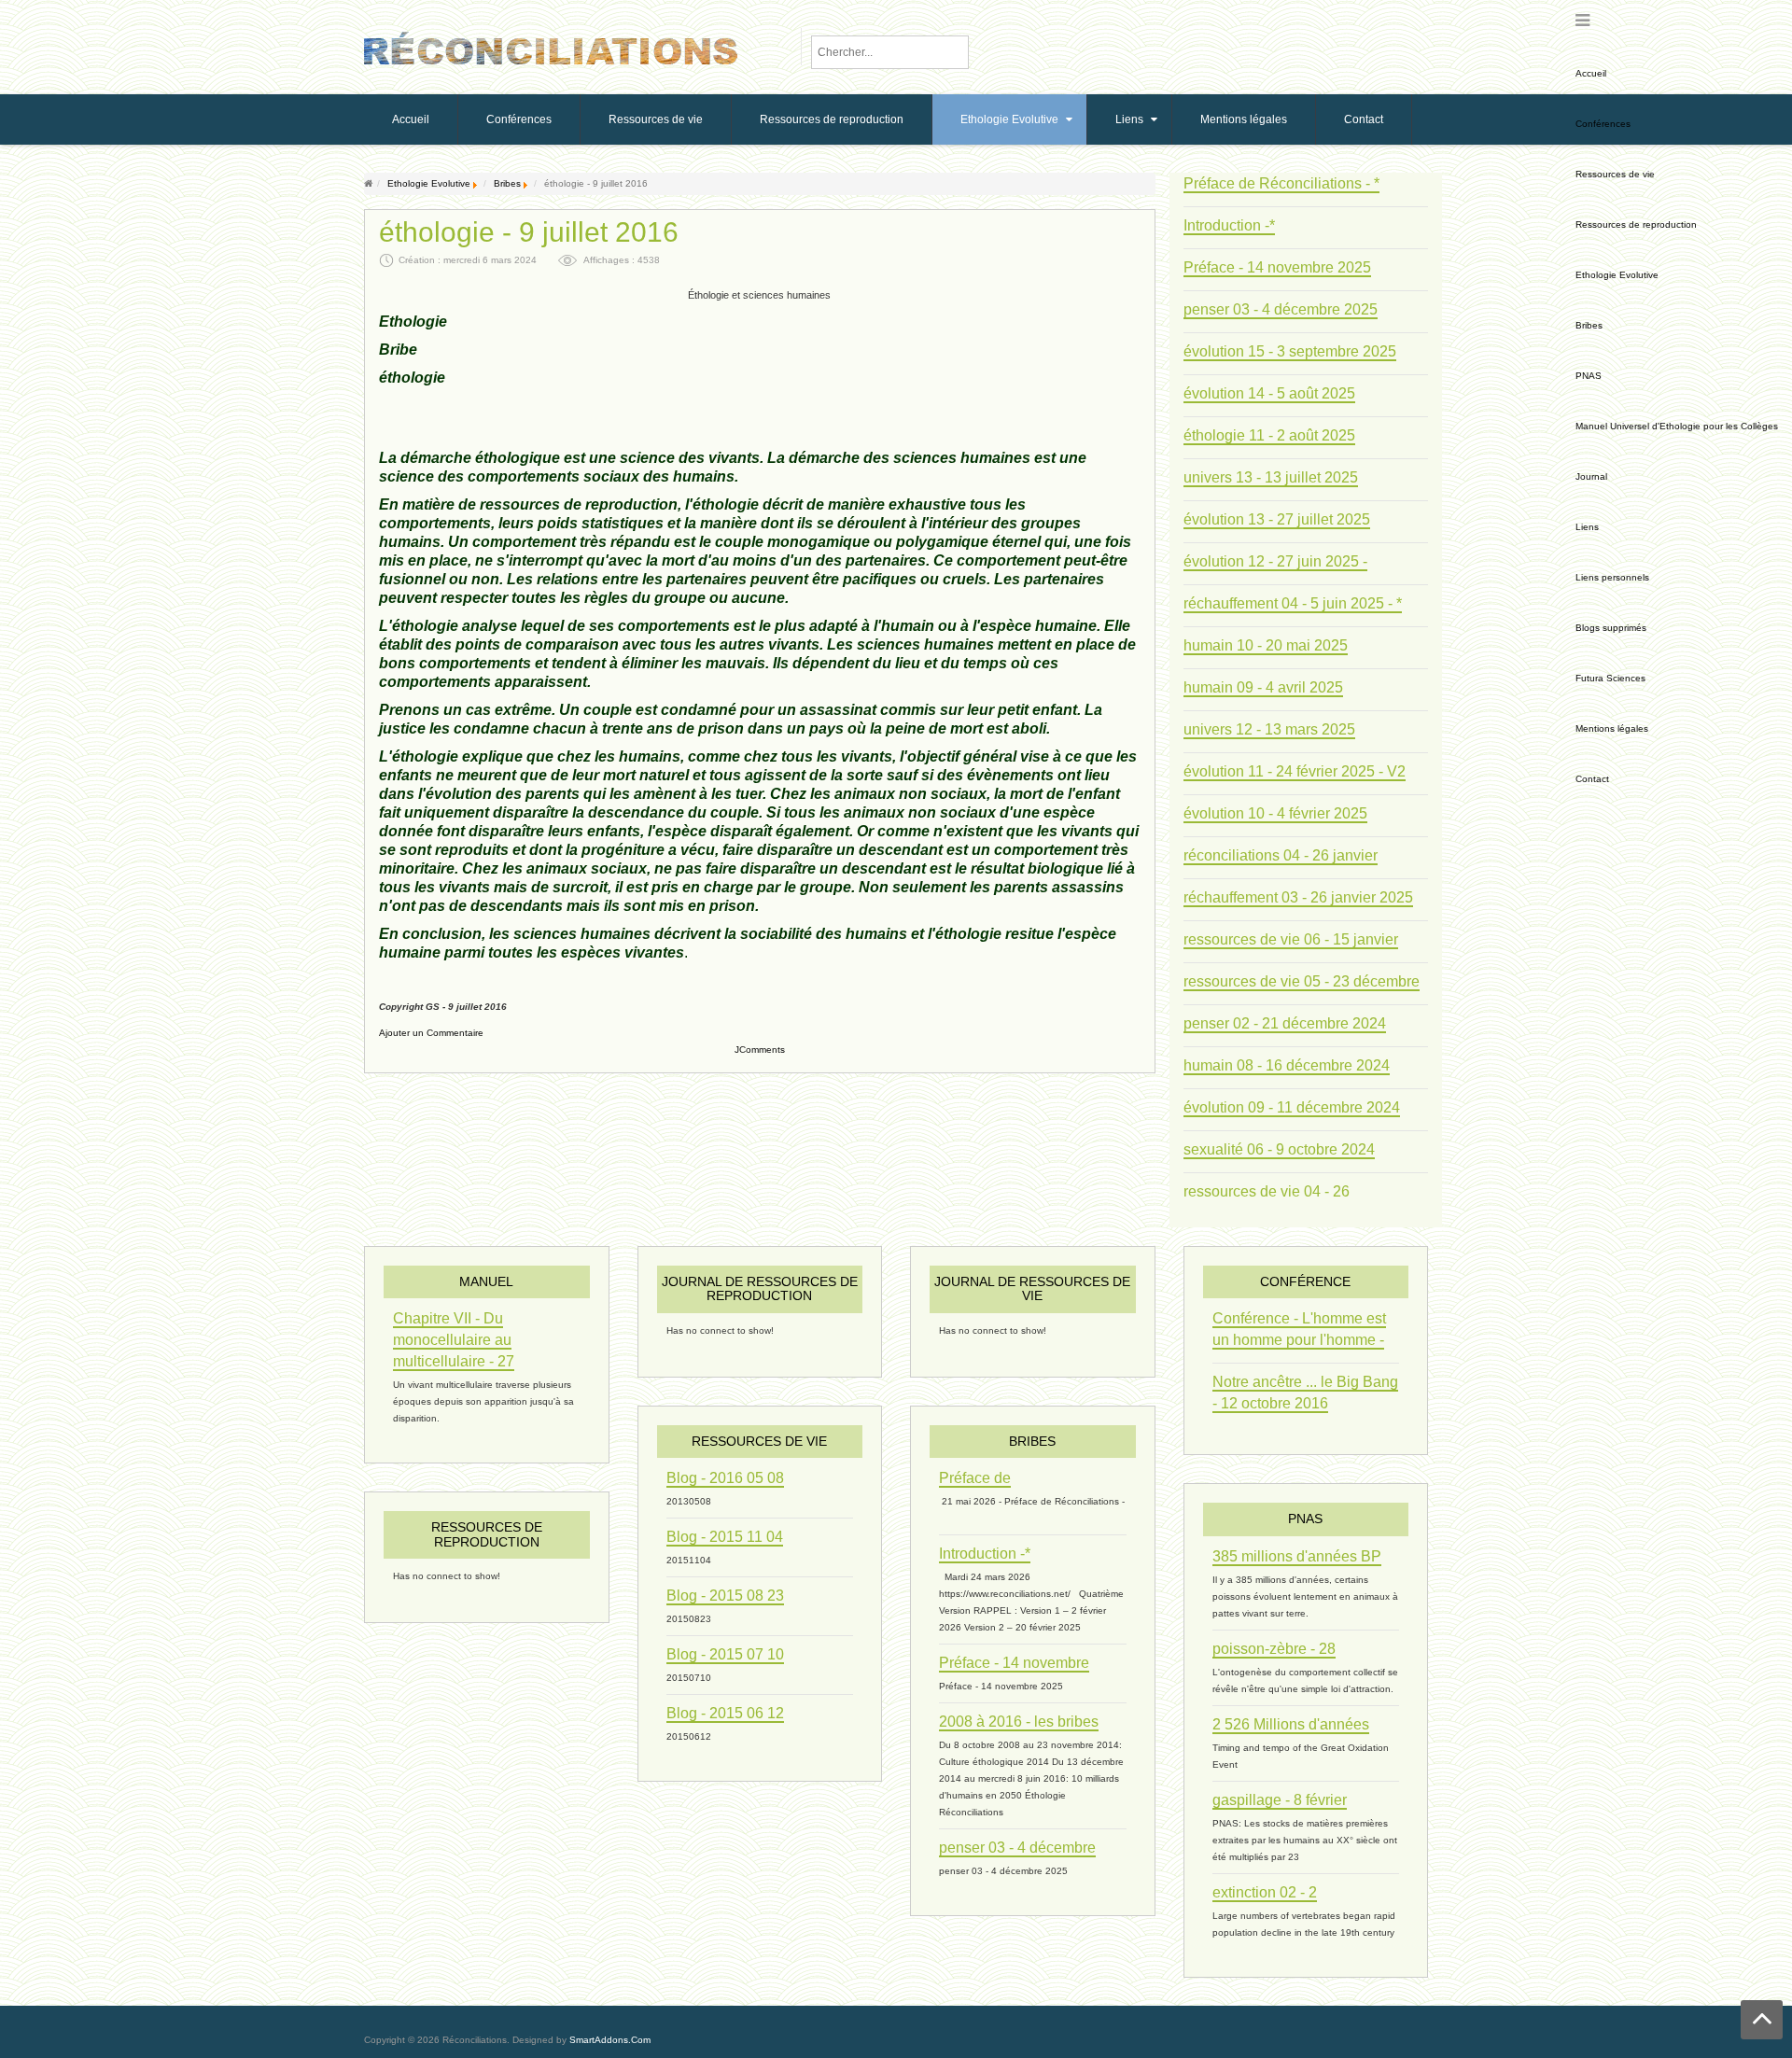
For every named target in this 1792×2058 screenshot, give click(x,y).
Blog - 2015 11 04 (725, 1537)
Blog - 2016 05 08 (725, 1478)
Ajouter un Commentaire (431, 1033)
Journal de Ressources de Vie (1032, 1288)
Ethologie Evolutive (1617, 275)
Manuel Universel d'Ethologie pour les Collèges (1677, 426)
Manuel (486, 1281)
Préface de (975, 1478)
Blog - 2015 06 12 (725, 1713)
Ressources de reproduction (1636, 224)
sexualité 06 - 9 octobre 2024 (1279, 1149)
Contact (1592, 779)
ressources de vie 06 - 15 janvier (1291, 939)
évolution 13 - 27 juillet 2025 (1277, 519)
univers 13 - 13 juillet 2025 (1271, 477)
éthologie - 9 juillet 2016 (529, 232)
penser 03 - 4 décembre (1017, 1848)
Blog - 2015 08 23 (725, 1596)
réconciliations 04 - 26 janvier (1281, 855)
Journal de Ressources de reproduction (760, 1288)
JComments (760, 1050)
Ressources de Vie (759, 1441)
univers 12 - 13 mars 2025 (1269, 729)
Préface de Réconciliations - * (1281, 183)
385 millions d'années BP (1297, 1556)
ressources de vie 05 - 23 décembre (1302, 981)
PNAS (1589, 376)
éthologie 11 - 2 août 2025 (1269, 435)
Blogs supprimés (1611, 628)
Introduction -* (1229, 225)
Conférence (1305, 1281)
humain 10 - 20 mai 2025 (1266, 645)
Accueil (1591, 73)
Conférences (1603, 124)
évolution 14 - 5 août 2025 (1269, 393)
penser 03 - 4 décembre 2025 (1281, 309)
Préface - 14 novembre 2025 (1277, 267)
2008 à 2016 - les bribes (1019, 1722)
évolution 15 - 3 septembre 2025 (1290, 351)
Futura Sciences (1610, 678)
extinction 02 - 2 (1265, 1892)
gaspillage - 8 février (1280, 1800)
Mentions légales (1612, 728)
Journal (1591, 476)
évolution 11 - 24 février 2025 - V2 (1295, 771)
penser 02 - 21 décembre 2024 (1285, 1023)
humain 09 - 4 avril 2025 (1263, 687)
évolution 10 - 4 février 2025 (1275, 813)
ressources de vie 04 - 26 (1267, 1191)
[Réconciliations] (551, 46)
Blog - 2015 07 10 (725, 1654)
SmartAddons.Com (610, 2040)
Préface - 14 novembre (1014, 1663)
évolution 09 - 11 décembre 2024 (1292, 1107)
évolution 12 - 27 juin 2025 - (1275, 561)
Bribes (1589, 325)
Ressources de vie (1615, 174)
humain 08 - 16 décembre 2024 (1287, 1065)
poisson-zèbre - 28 (1274, 1649)
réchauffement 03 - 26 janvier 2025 (1298, 897)
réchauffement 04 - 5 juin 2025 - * (1293, 603)
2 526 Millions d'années (1291, 1724)
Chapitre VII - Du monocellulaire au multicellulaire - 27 (454, 1340)
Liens (1587, 527)
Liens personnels (1612, 577)
